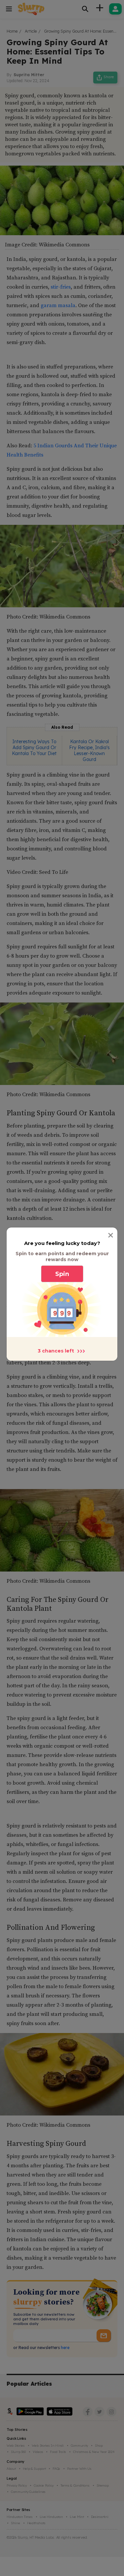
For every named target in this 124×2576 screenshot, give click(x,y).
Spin (62, 1274)
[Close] (111, 1235)
